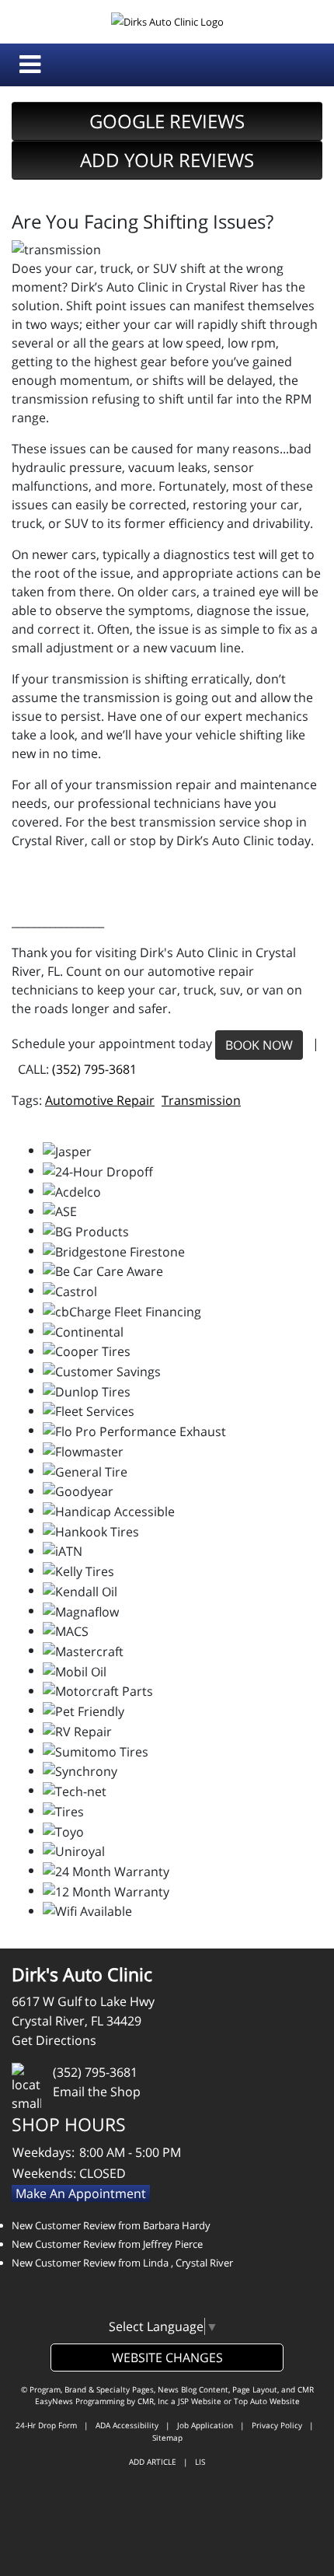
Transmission (201, 1100)
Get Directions (54, 2040)
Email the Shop (97, 2092)
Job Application (205, 2425)
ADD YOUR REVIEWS (167, 160)
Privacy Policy (277, 2425)
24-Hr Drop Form (46, 2425)
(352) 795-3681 (94, 1069)
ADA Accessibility (127, 2425)
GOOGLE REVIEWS (167, 121)
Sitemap (167, 2438)
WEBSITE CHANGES (167, 2358)
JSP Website (200, 2401)
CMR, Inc (153, 2401)
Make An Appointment (81, 2193)
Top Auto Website (267, 2401)
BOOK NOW (259, 1045)
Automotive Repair (100, 1100)
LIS (200, 2462)
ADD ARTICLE (153, 2462)
